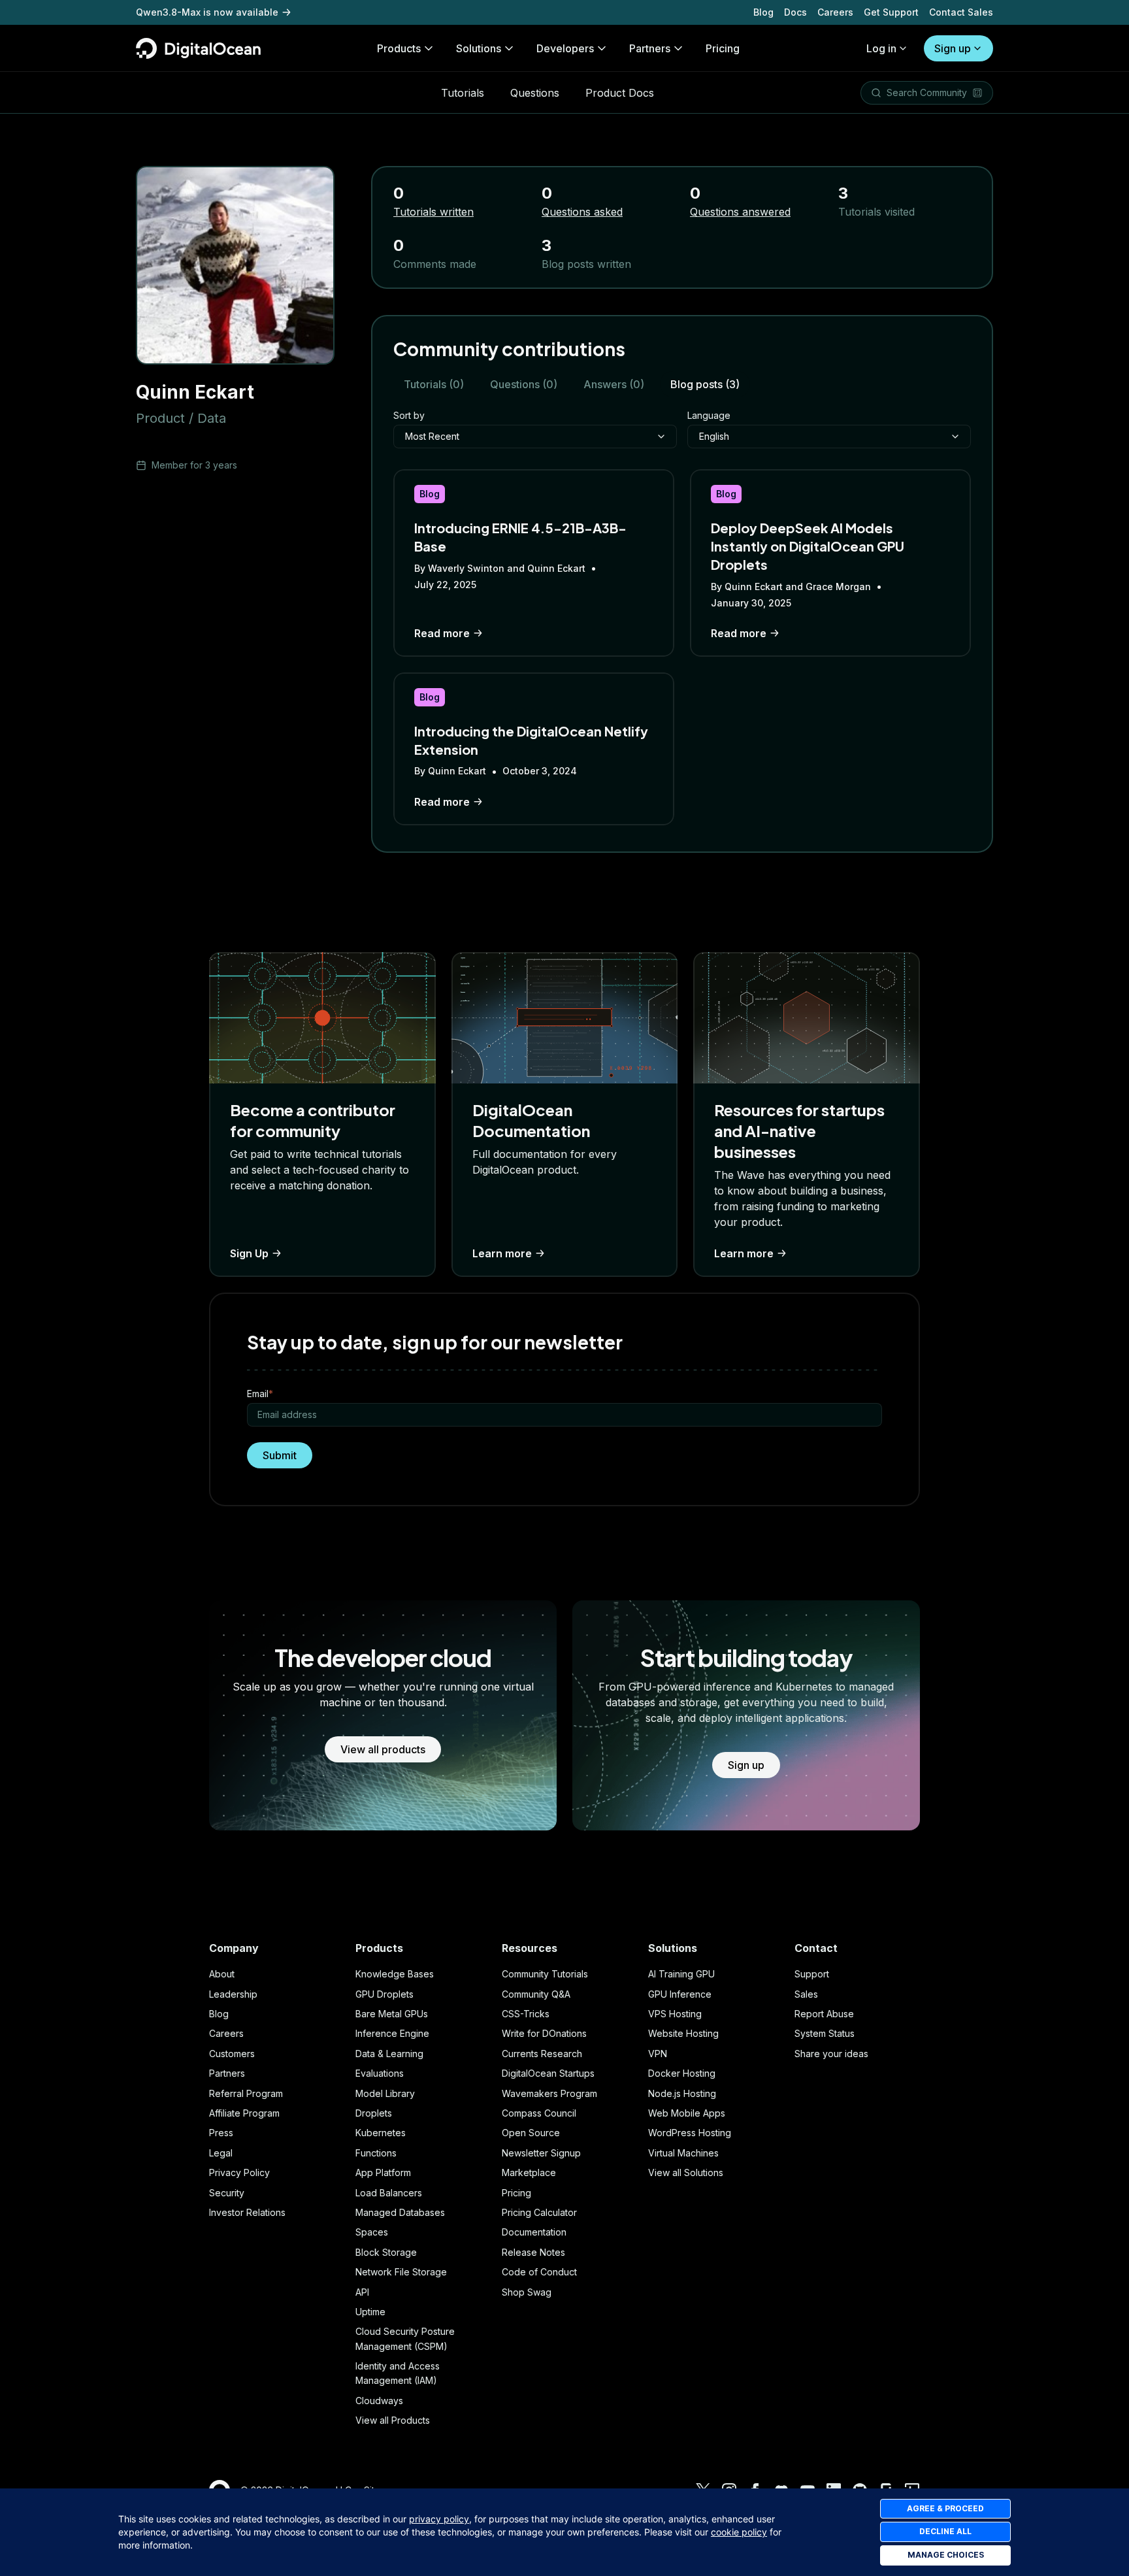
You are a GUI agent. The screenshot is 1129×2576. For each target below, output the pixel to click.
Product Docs (620, 93)
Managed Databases (400, 2212)
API (362, 2292)
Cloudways (379, 2401)
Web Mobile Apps (687, 2113)
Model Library (385, 2093)
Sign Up (249, 1253)
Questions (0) (524, 384)
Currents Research (542, 2054)
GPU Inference (680, 1994)
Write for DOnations (544, 2033)
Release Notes (533, 2252)
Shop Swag (527, 2292)
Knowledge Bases (395, 1974)
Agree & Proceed (945, 2508)
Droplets (374, 2113)
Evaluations (380, 2073)
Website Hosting (683, 2033)
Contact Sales (961, 12)
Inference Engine (392, 2033)
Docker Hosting (682, 2073)
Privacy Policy (239, 2172)
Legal (221, 2153)
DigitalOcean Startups (548, 2073)
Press (221, 2133)
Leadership (233, 1994)
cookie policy (739, 2532)
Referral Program (246, 2093)
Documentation (534, 2232)
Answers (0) (614, 384)
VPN (658, 2054)
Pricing (516, 2193)
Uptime (370, 2312)
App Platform (383, 2172)
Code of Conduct (539, 2272)
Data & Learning (389, 2054)
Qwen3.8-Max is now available (207, 12)
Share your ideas (831, 2054)
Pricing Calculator (539, 2212)
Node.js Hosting (682, 2093)
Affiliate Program (244, 2113)
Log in (881, 48)
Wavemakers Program (549, 2093)
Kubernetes (381, 2133)
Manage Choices (946, 2555)
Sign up (953, 48)
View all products (383, 1749)
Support (812, 1974)
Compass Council (539, 2113)
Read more (442, 633)
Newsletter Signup (541, 2153)
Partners (227, 2073)
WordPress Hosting (690, 2133)
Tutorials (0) (434, 384)
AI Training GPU (681, 1974)
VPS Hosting (675, 2014)
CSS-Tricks (526, 2014)
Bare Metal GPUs (392, 2014)
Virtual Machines (683, 2153)
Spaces (372, 2232)
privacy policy (439, 2519)
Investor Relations (247, 2212)
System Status (825, 2033)
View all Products (393, 2420)
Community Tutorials (545, 1974)
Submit (280, 1455)
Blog (763, 12)
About (222, 1974)
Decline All (945, 2531)
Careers (835, 12)
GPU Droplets (385, 1994)
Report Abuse (824, 2014)
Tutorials (463, 93)
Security (227, 2193)
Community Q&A (536, 1994)
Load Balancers (389, 2193)
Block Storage (386, 2252)
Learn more (502, 1253)
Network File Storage (401, 2272)
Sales (806, 1994)
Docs (795, 12)
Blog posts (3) (705, 384)
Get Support (891, 12)
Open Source (531, 2133)
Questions (535, 93)
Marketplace (529, 2172)
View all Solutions (686, 2172)
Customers (232, 2054)
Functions (376, 2153)
